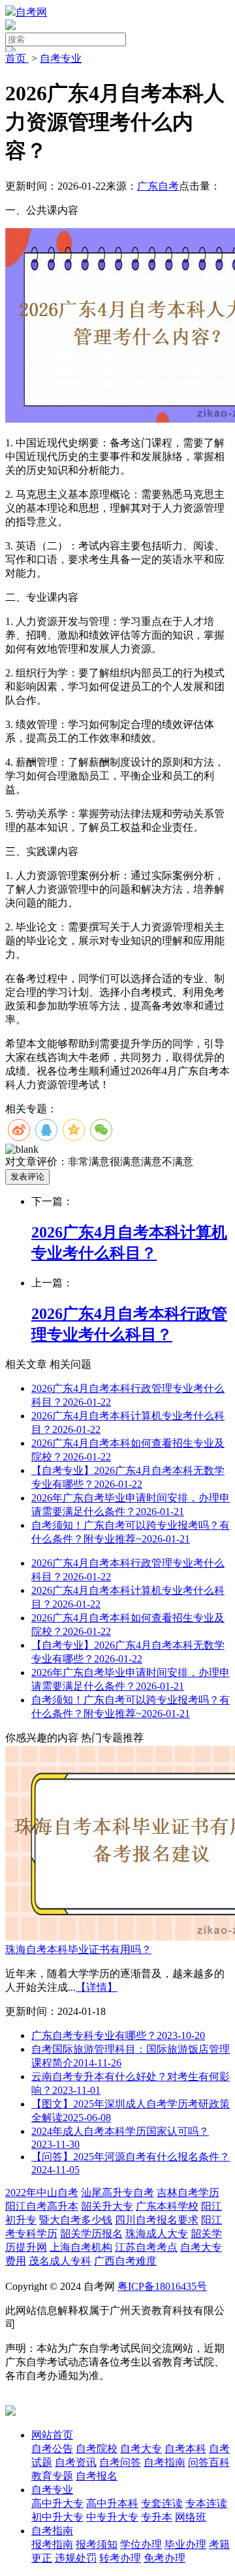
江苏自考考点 (146, 2247)
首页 (17, 58)
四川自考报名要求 (157, 2220)
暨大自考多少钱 (76, 2220)
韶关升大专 (107, 2206)
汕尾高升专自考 (117, 2192)
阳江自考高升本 (42, 2206)
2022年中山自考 (42, 2192)
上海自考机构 (81, 2247)
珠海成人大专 (157, 2234)
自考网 (31, 12)
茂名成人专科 (60, 2261)
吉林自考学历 (188, 2192)
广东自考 (158, 186)
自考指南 (52, 2531)
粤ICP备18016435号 (162, 2286)
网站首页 (52, 2435)
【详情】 (97, 1987)
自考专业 (61, 58)
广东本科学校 (167, 2206)
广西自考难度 (125, 2261)
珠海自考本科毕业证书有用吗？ (78, 1949)
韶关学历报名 (91, 2234)
